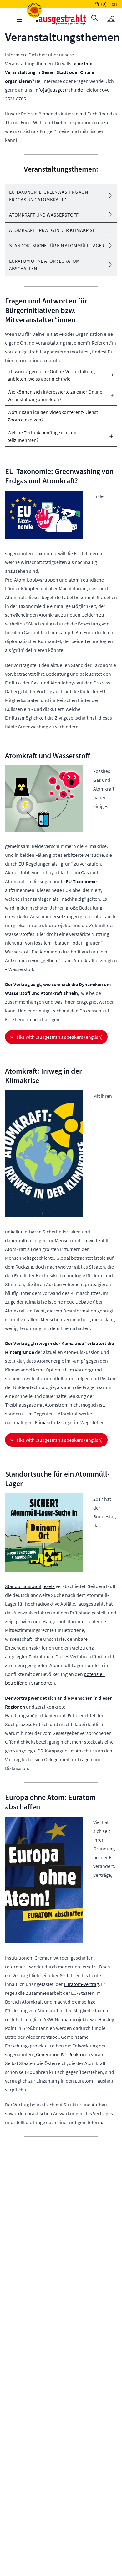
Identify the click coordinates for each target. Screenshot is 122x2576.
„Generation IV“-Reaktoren (62, 2054)
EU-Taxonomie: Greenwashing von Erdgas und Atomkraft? (48, 196)
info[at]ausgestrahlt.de (59, 90)
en (114, 4)
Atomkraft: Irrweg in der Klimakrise (52, 230)
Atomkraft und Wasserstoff (44, 215)
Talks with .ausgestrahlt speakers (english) (58, 1037)
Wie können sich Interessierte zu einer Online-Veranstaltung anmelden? (56, 395)
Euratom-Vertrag (81, 1984)
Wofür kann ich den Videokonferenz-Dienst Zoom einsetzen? (53, 416)
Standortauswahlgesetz (30, 1586)
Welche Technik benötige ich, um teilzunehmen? (42, 436)
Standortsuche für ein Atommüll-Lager (57, 245)
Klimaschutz (48, 1422)
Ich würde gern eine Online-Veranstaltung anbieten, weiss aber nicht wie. (51, 375)
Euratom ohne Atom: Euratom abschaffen (44, 265)
